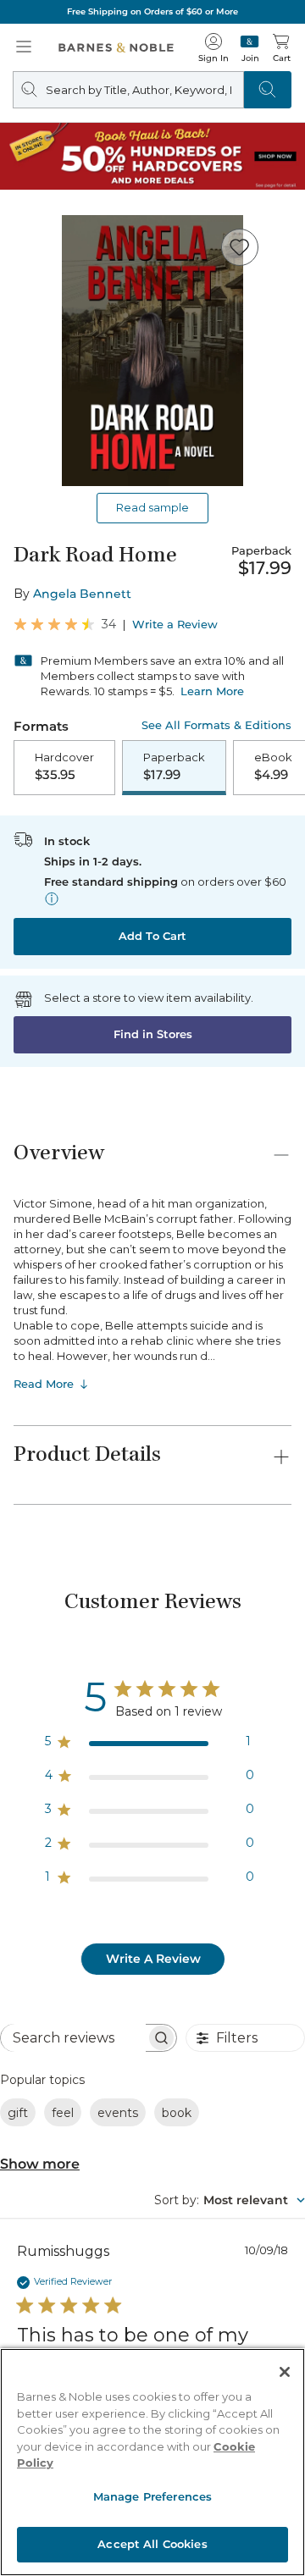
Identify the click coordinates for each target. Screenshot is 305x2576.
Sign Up (41, 2525)
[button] (152, 1288)
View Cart (259, 2410)
